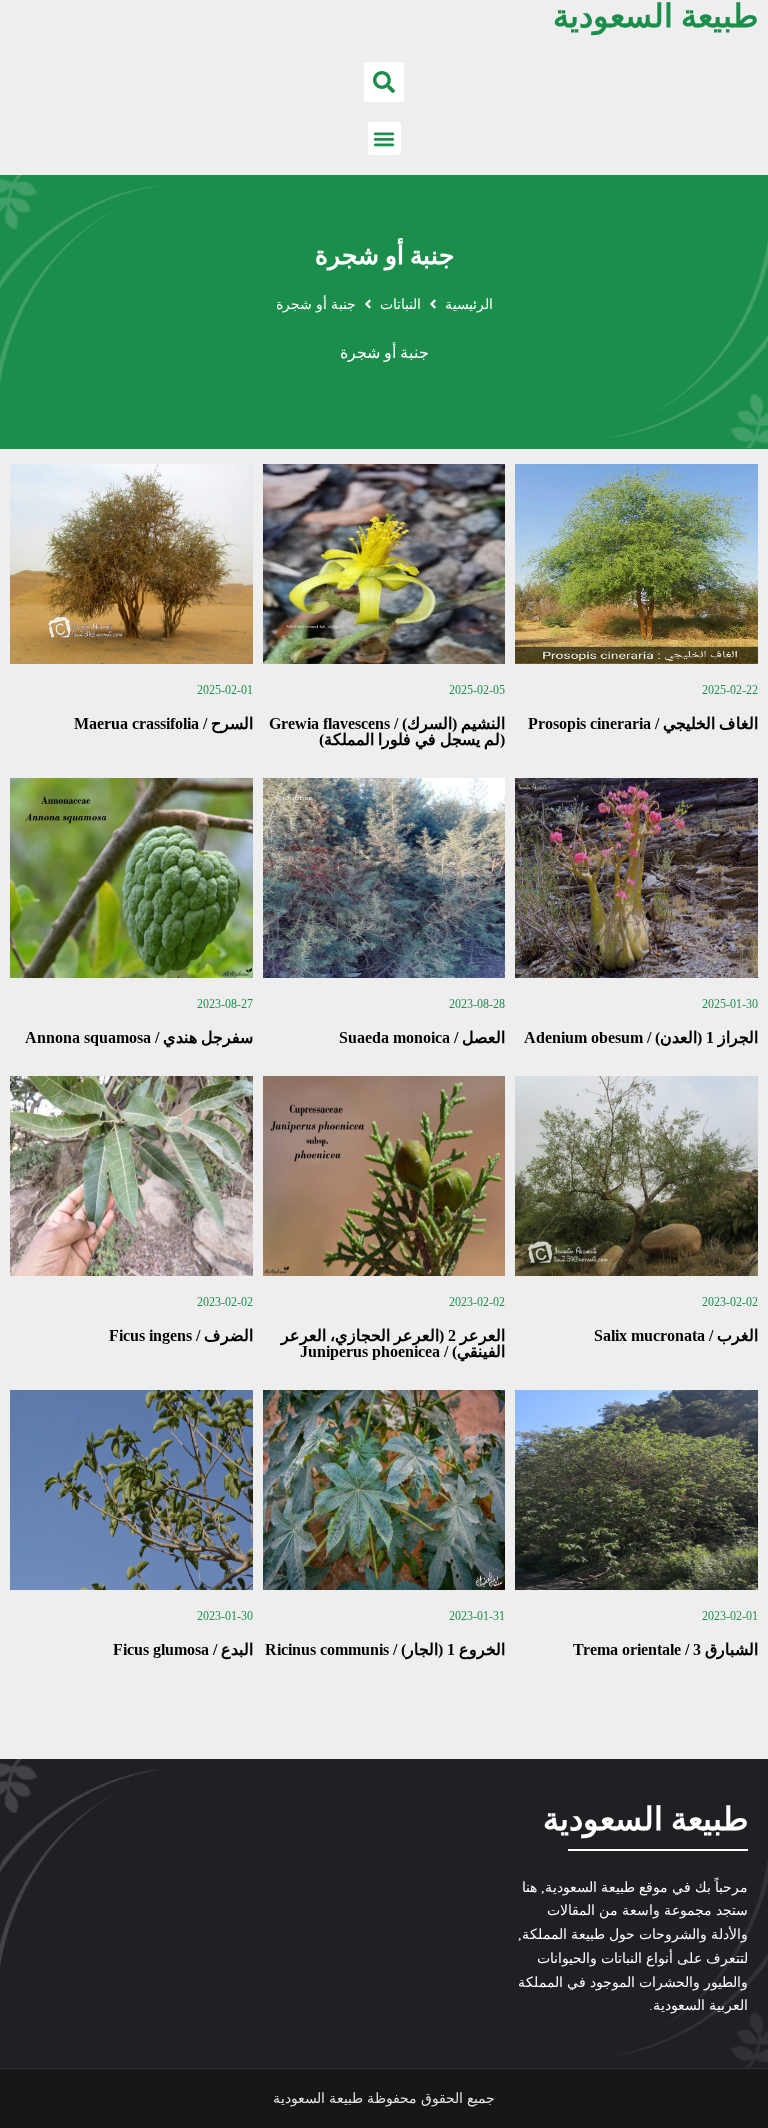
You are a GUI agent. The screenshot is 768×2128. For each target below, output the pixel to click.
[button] (384, 82)
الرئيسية (469, 304)
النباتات (400, 304)
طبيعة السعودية (645, 1819)
